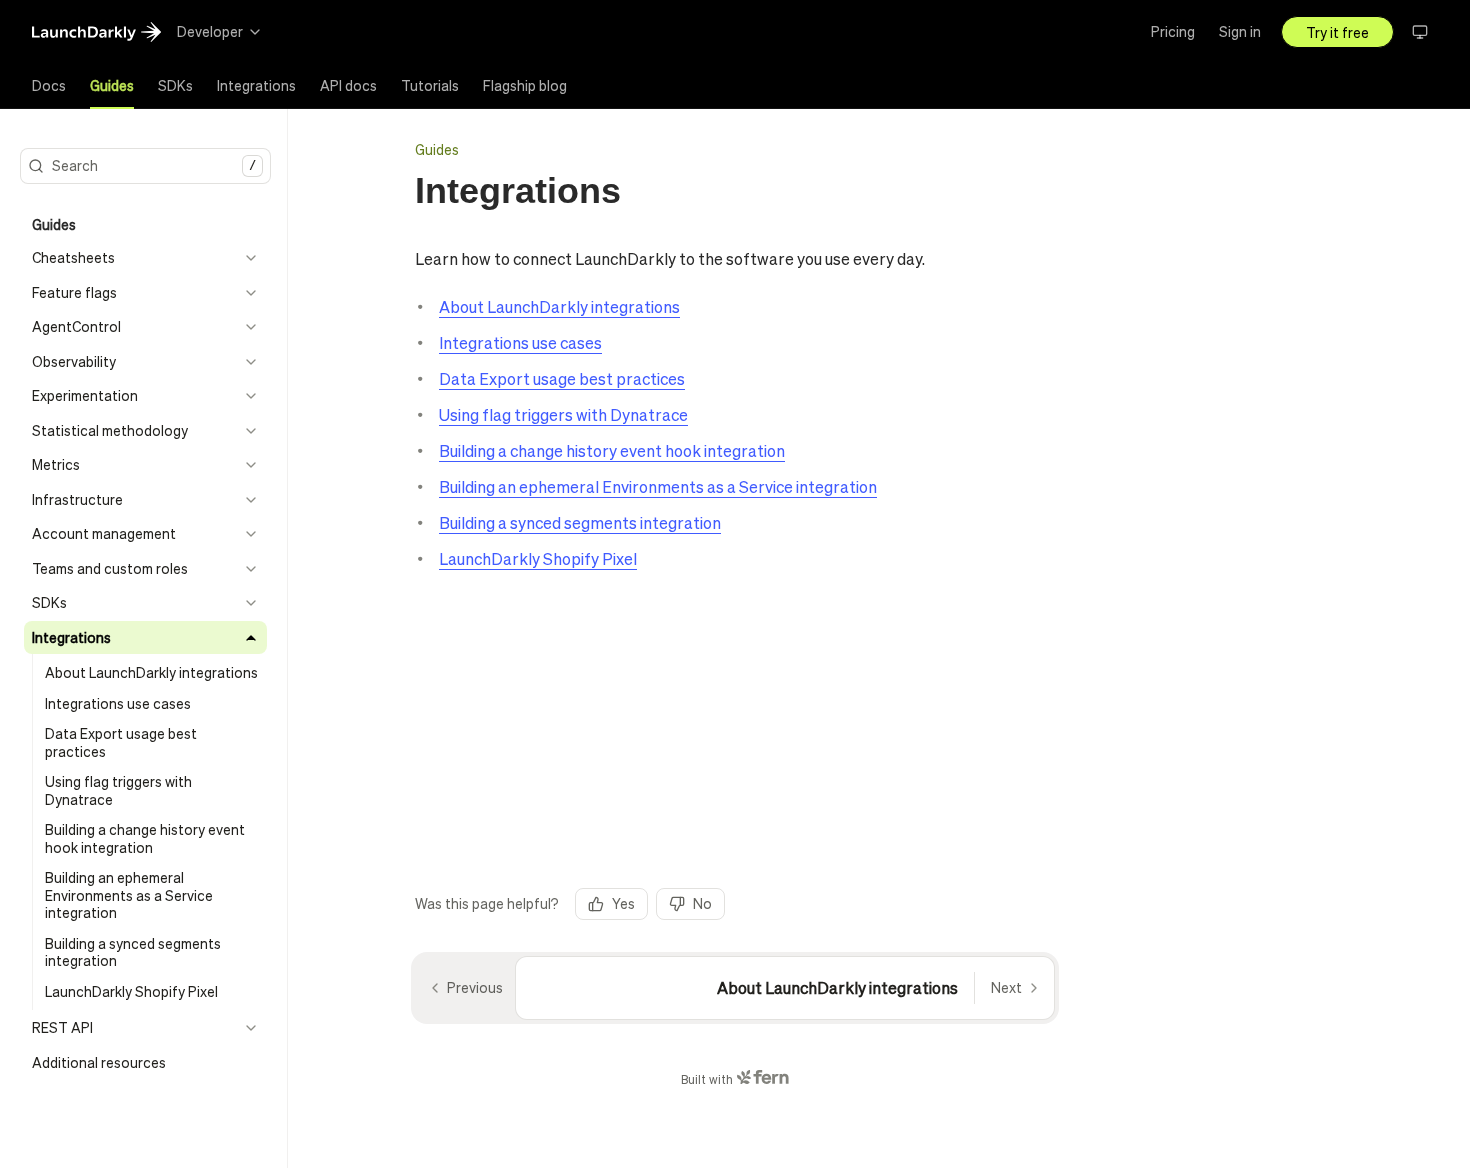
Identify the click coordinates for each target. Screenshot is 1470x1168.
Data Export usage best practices (562, 378)
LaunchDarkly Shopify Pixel (538, 558)
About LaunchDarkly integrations (559, 306)
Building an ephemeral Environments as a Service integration (658, 486)
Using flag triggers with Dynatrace (563, 414)
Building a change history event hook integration (612, 450)
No (702, 903)
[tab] (49, 86)
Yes (623, 903)
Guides (437, 149)
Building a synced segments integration (580, 522)
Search (154, 165)
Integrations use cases (520, 342)
